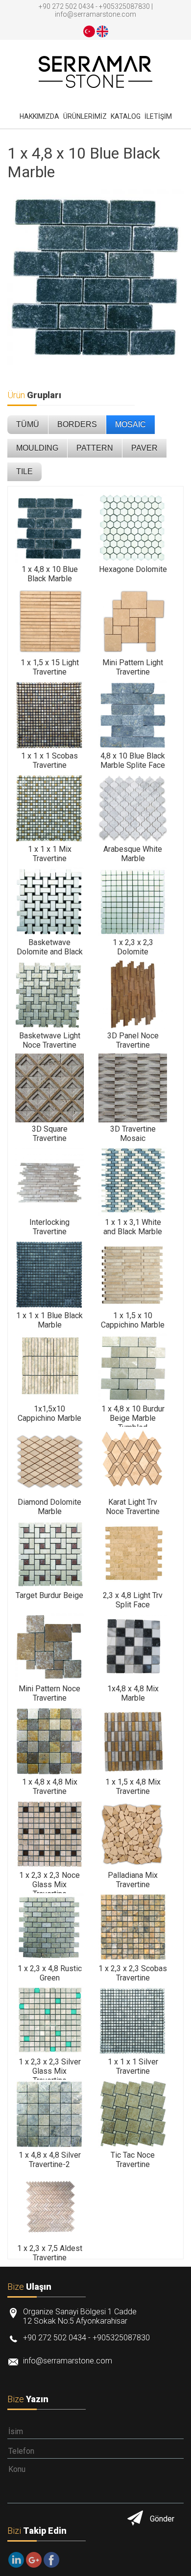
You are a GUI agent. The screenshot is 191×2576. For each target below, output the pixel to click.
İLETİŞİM (158, 116)
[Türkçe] (89, 31)
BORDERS (77, 424)
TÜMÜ (28, 424)
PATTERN (95, 448)
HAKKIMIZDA (39, 116)
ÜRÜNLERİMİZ (85, 116)
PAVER (144, 448)
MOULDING (37, 448)
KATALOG (126, 116)
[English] (102, 31)
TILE (24, 472)
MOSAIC (131, 424)
